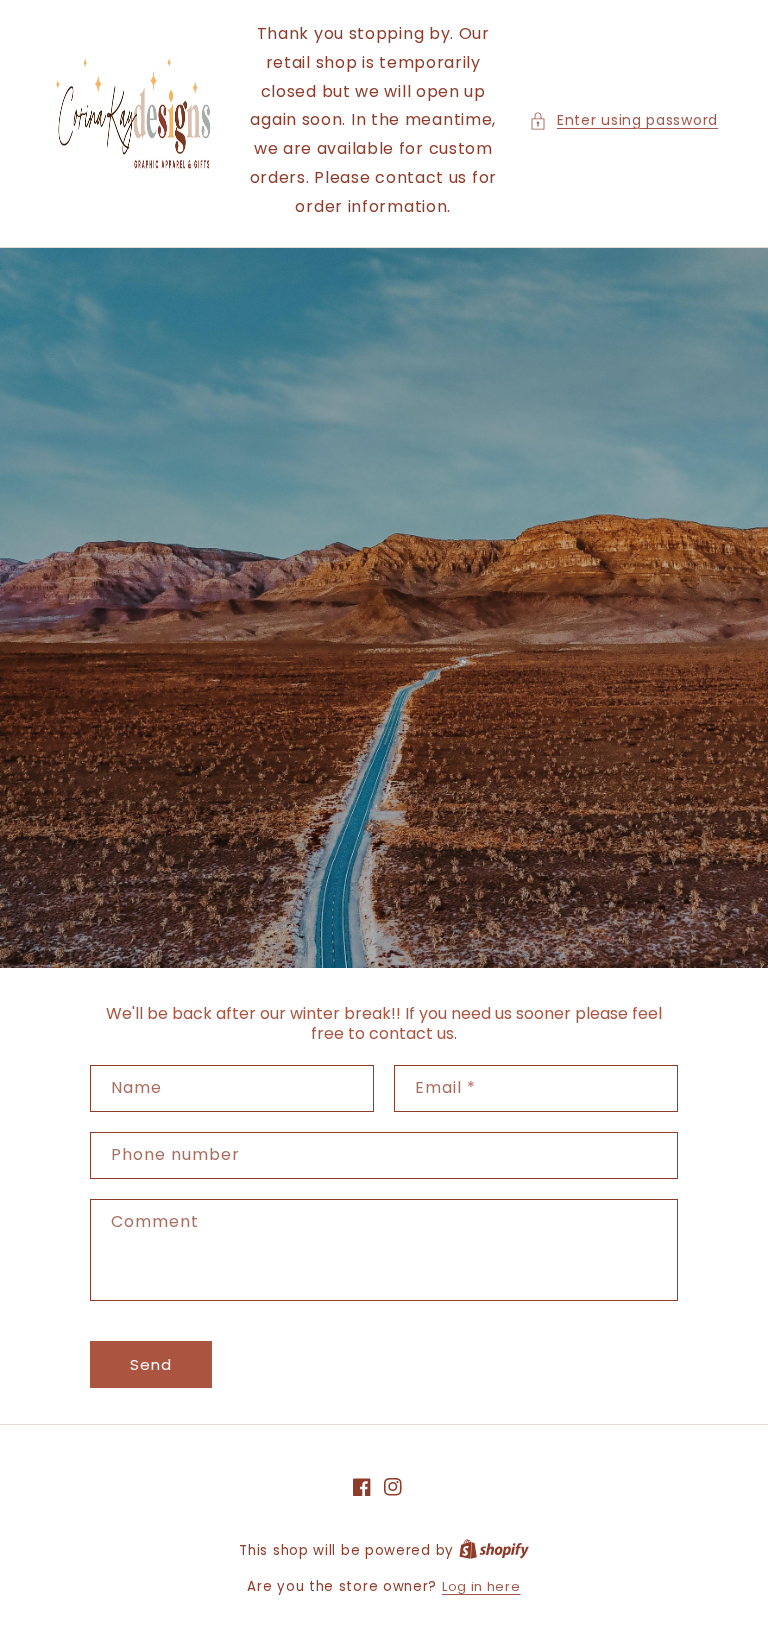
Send (151, 1364)
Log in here (481, 1586)
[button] (623, 120)
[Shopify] (494, 1550)
